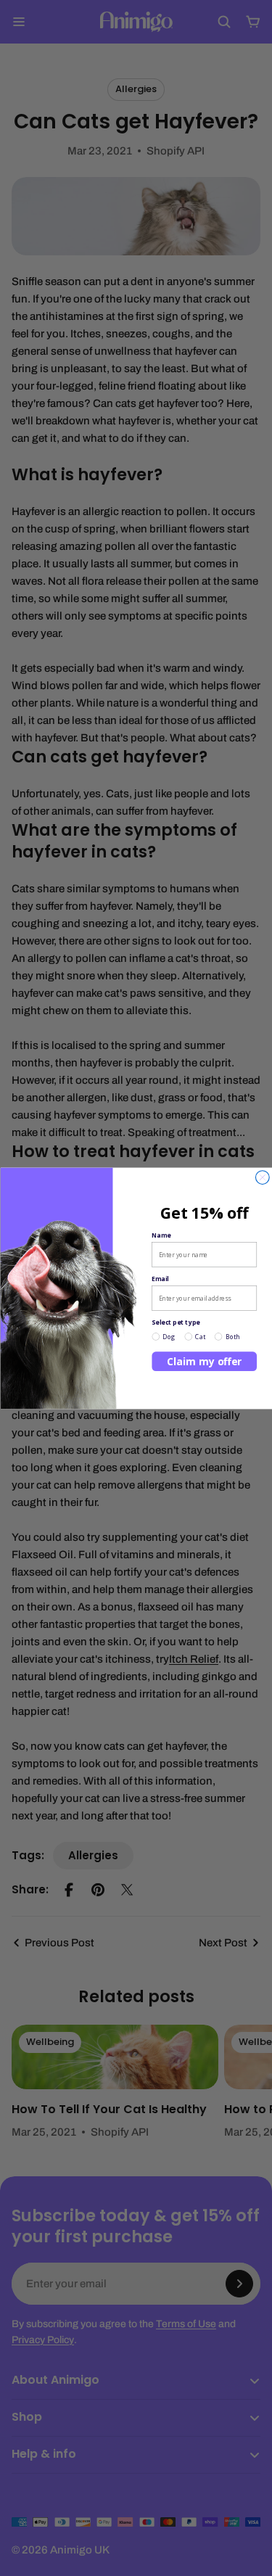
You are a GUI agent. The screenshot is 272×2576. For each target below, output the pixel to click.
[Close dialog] (262, 1177)
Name (161, 1235)
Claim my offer (204, 1361)
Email (160, 1278)
